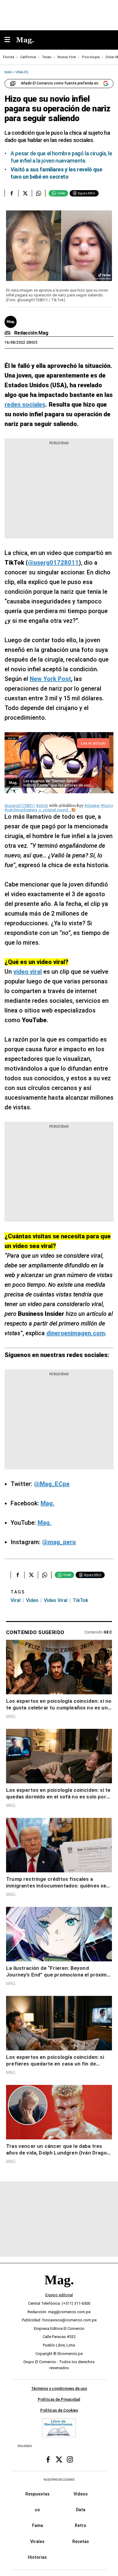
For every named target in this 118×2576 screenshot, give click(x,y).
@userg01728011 (20, 806)
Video (32, 1600)
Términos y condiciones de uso (59, 2388)
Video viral (56, 1600)
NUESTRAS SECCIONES (59, 2480)
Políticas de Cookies (59, 2410)
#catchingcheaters (21, 810)
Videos (81, 2494)
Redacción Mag (31, 333)
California (28, 57)
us (37, 2510)
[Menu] (10, 40)
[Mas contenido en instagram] (70, 2459)
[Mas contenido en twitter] (59, 2459)
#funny (107, 806)
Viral (16, 1600)
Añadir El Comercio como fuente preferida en (60, 83)
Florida (9, 57)
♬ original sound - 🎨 (57, 810)
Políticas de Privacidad (59, 2399)
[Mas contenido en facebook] (48, 2459)
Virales (37, 2541)
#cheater (92, 806)
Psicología (91, 57)
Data (81, 2510)
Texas (47, 57)
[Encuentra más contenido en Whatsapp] (39, 193)
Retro (80, 2525)
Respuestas (38, 2494)
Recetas (81, 2541)
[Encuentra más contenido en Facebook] (11, 193)
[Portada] (59, 2290)
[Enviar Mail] (8, 333)
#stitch (42, 806)
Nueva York (67, 57)
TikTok (80, 1600)
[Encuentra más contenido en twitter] (25, 193)
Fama (38, 2525)
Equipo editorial (59, 2295)
